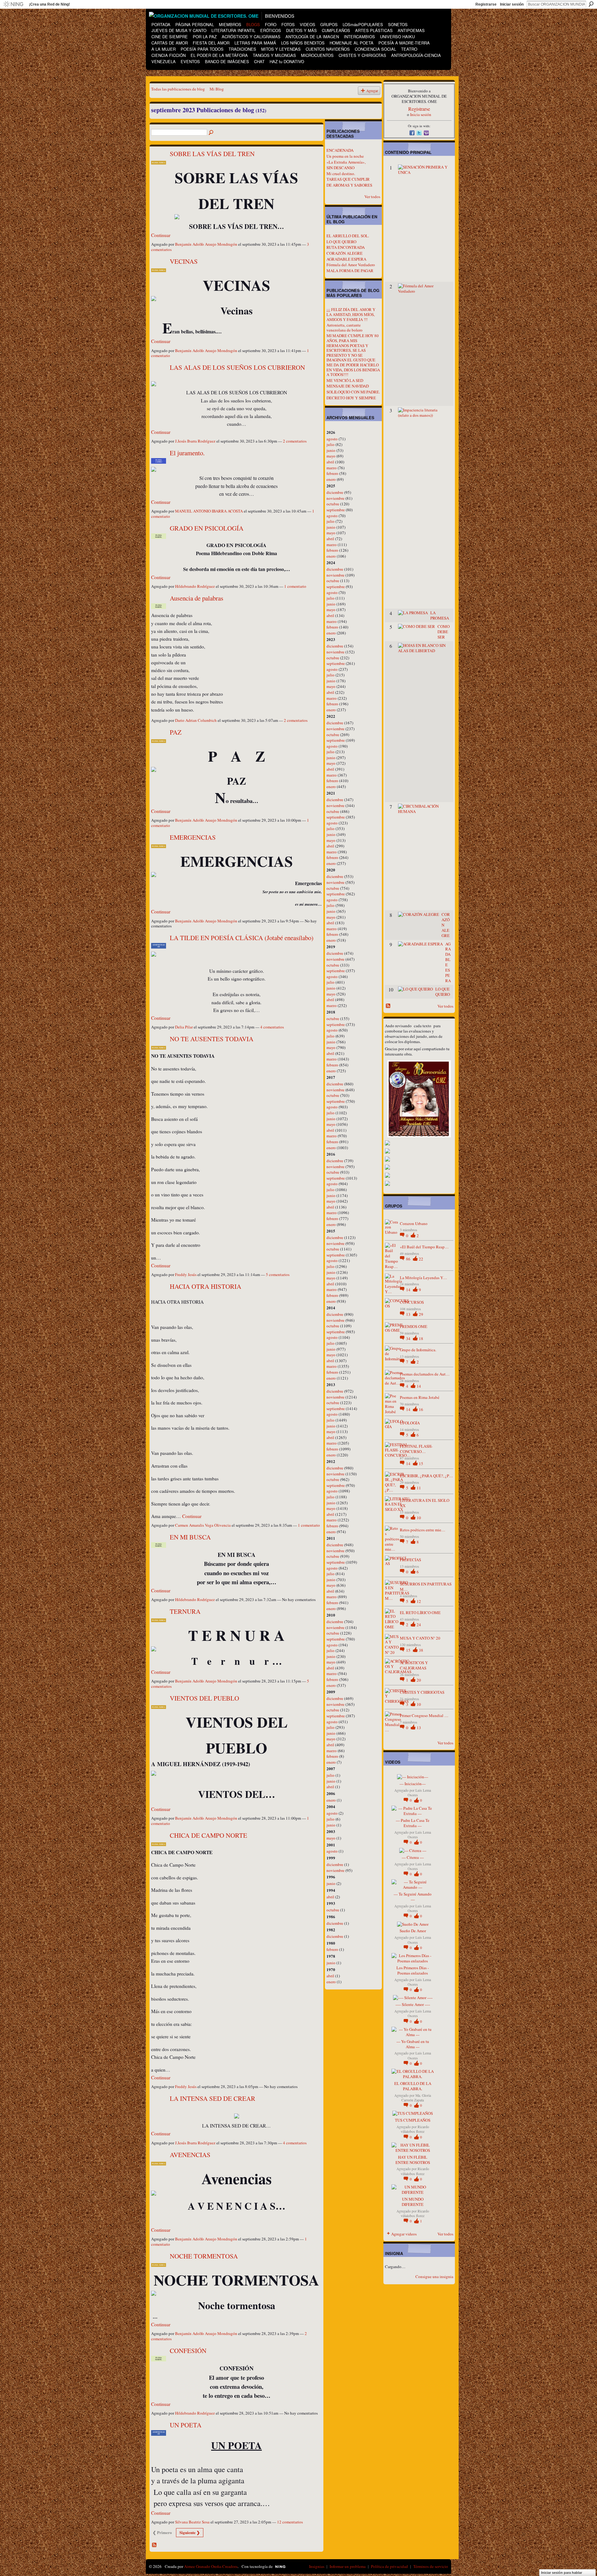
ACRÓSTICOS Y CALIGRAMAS (414, 1665)
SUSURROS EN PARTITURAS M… (426, 1587)
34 (409, 1339)
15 (421, 1464)
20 (419, 1680)
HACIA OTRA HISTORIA (206, 1286)
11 (419, 1488)
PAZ (176, 732)
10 (419, 1518)
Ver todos (372, 197)
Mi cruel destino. (341, 174)
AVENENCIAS (190, 2155)
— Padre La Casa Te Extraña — (413, 1823)
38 (421, 1650)
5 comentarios (278, 1274)
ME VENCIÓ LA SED (345, 380)
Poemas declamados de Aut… (425, 1374)
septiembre (336, 510)
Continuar (161, 235)
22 (421, 1259)
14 (409, 1290)
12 (419, 1601)
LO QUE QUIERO (341, 242)
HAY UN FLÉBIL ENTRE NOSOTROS (413, 2160)
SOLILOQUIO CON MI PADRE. (353, 392)
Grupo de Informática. (418, 1350)
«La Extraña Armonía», (346, 162)
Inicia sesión (421, 114)
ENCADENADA (340, 150)
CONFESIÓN (188, 2351)
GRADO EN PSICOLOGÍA (207, 528)
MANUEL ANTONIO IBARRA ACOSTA (209, 511)
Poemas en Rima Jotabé (420, 1397)
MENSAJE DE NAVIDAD (348, 386)
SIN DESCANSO (340, 168)
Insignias (317, 2566)
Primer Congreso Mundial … (424, 1715)
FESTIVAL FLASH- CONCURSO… (416, 1449)
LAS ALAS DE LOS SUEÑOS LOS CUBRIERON (237, 367)
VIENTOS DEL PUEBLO (204, 1698)
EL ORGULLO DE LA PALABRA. (413, 2086)
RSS (155, 2545)
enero (331, 479)
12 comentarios (290, 2522)
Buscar (591, 4)
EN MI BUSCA (190, 1537)
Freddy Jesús (186, 1274)
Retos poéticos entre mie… (423, 1530)
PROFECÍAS (410, 1560)
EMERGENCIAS (193, 837)
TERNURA (185, 1611)
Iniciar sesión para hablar (562, 2573)
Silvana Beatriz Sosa (192, 2522)
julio (331, 444)
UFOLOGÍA (410, 1423)
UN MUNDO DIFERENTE (413, 2202)
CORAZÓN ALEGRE (345, 253)
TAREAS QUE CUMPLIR (348, 179)
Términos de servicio (431, 2566)
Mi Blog (217, 89)
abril (330, 462)
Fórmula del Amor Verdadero (351, 265)
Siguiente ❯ (190, 2532)
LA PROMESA (440, 615)
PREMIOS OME (414, 1326)
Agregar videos (404, 2234)
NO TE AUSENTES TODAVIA (212, 1039)
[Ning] (13, 4)
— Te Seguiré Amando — (413, 1897)
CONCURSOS (412, 1302)
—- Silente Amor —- (413, 2004)
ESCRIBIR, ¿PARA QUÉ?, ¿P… (426, 1476)
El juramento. (187, 453)
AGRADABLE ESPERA (346, 259)
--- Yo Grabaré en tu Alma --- (413, 2044)
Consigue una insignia (434, 2277)
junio (331, 450)
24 (419, 1625)
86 (409, 1259)
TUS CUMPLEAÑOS (413, 2120)
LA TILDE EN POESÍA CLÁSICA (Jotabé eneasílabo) (242, 938)
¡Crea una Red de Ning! (49, 4)
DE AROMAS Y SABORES (349, 185)
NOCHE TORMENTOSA (204, 2256)
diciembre (335, 492)
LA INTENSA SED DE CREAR (213, 2098)
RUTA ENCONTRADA (346, 247)
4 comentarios (272, 1027)
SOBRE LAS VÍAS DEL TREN (212, 154)
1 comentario (295, 586)
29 (421, 1314)
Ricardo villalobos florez (415, 2129)
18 (421, 1339)
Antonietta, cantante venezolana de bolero (345, 327)
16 (421, 1409)
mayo (331, 456)
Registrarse (486, 4)
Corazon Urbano (414, 1223)
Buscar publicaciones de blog (211, 133)
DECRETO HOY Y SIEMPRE (351, 398)
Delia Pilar (184, 1027)
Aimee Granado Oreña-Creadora (211, 2566)
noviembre (336, 498)
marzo (332, 468)
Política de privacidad (389, 2566)
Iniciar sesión (512, 4)
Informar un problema (348, 2566)
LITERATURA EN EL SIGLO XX (425, 1503)
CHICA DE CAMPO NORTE (208, 1835)
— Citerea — (413, 1857)
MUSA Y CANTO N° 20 (420, 1638)
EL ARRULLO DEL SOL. (348, 236)
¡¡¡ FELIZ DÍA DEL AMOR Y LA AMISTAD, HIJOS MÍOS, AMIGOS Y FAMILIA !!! (351, 314)
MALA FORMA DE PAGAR (350, 271)
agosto (332, 439)
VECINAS (184, 261)
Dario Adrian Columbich (196, 720)
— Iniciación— (413, 1784)
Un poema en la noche (345, 156)
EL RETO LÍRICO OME (420, 1613)
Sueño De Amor (413, 1931)
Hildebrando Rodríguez (195, 586)
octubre (333, 504)
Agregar (372, 91)
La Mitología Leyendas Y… (423, 1278)
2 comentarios (295, 441)
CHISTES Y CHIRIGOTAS (422, 1692)
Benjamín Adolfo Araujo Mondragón (206, 244)
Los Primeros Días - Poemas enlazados (413, 1970)
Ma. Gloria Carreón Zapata (416, 2098)
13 (409, 1314)
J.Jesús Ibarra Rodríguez (195, 441)
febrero (332, 473)
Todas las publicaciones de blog (178, 89)
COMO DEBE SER (444, 632)
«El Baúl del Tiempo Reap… (424, 1247)
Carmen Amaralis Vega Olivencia (203, 1525)
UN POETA (186, 2425)
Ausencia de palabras (197, 598)
